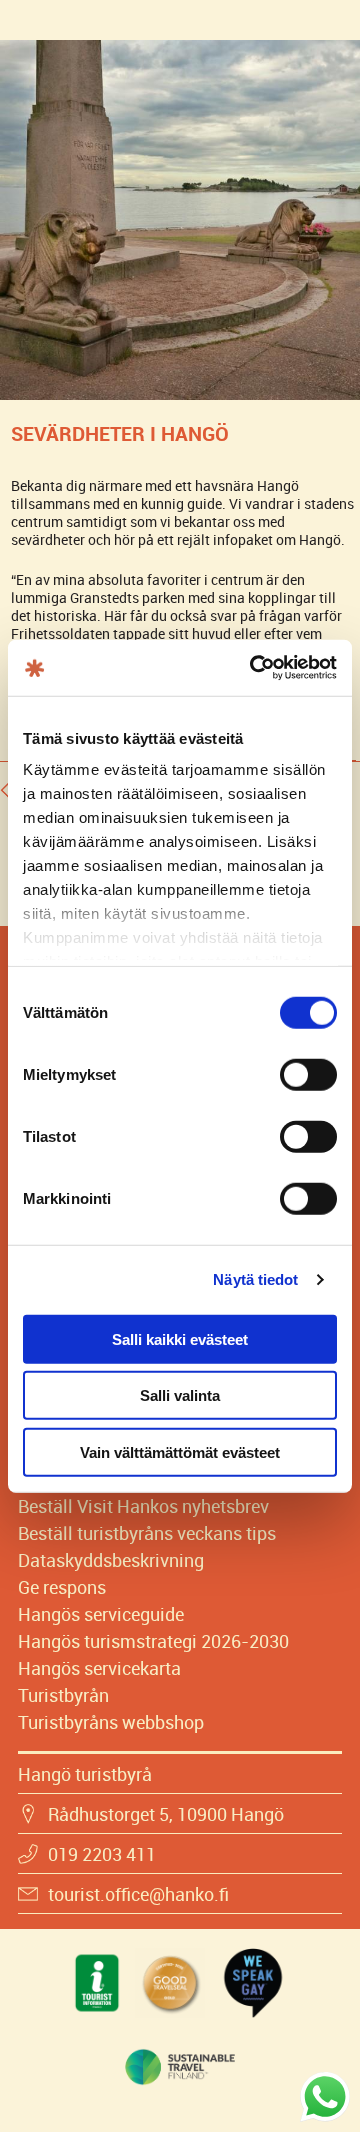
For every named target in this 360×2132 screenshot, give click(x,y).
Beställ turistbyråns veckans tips (147, 1533)
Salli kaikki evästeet (180, 1338)
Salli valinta (180, 1395)
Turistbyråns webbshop (111, 1722)
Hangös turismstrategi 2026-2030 (153, 1641)
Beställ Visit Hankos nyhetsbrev (143, 1506)
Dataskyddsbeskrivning (111, 1560)
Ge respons (62, 1587)
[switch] (308, 1074)
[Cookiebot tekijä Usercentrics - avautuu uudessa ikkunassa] (254, 668)
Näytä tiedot (255, 1279)
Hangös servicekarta (99, 1668)
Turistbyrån (63, 1695)
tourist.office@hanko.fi (138, 1894)
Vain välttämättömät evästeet (180, 1451)
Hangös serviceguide (101, 1614)
